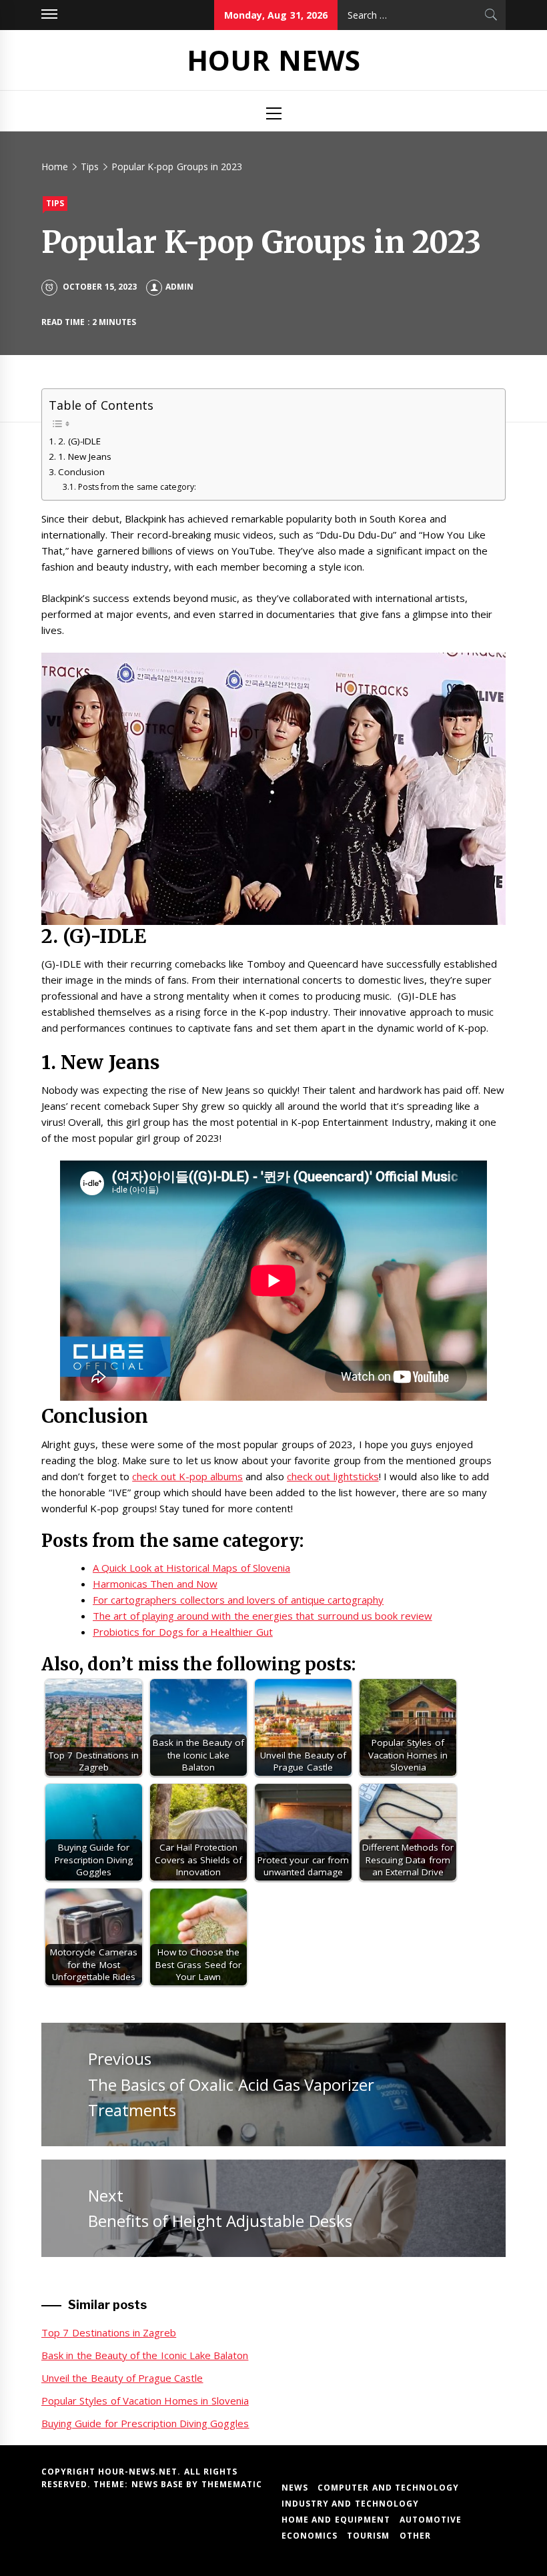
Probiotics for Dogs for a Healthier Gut (183, 1632)
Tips (55, 203)
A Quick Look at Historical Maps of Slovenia (191, 1568)
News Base (159, 2484)
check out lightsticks (333, 1476)
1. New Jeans (85, 456)
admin (179, 287)
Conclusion (81, 472)
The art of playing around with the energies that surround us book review (262, 1616)
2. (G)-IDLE (79, 441)
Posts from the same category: (137, 487)
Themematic (232, 2484)
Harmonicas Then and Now (155, 1584)
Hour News (273, 60)
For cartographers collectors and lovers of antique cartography (238, 1600)
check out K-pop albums (187, 1476)
